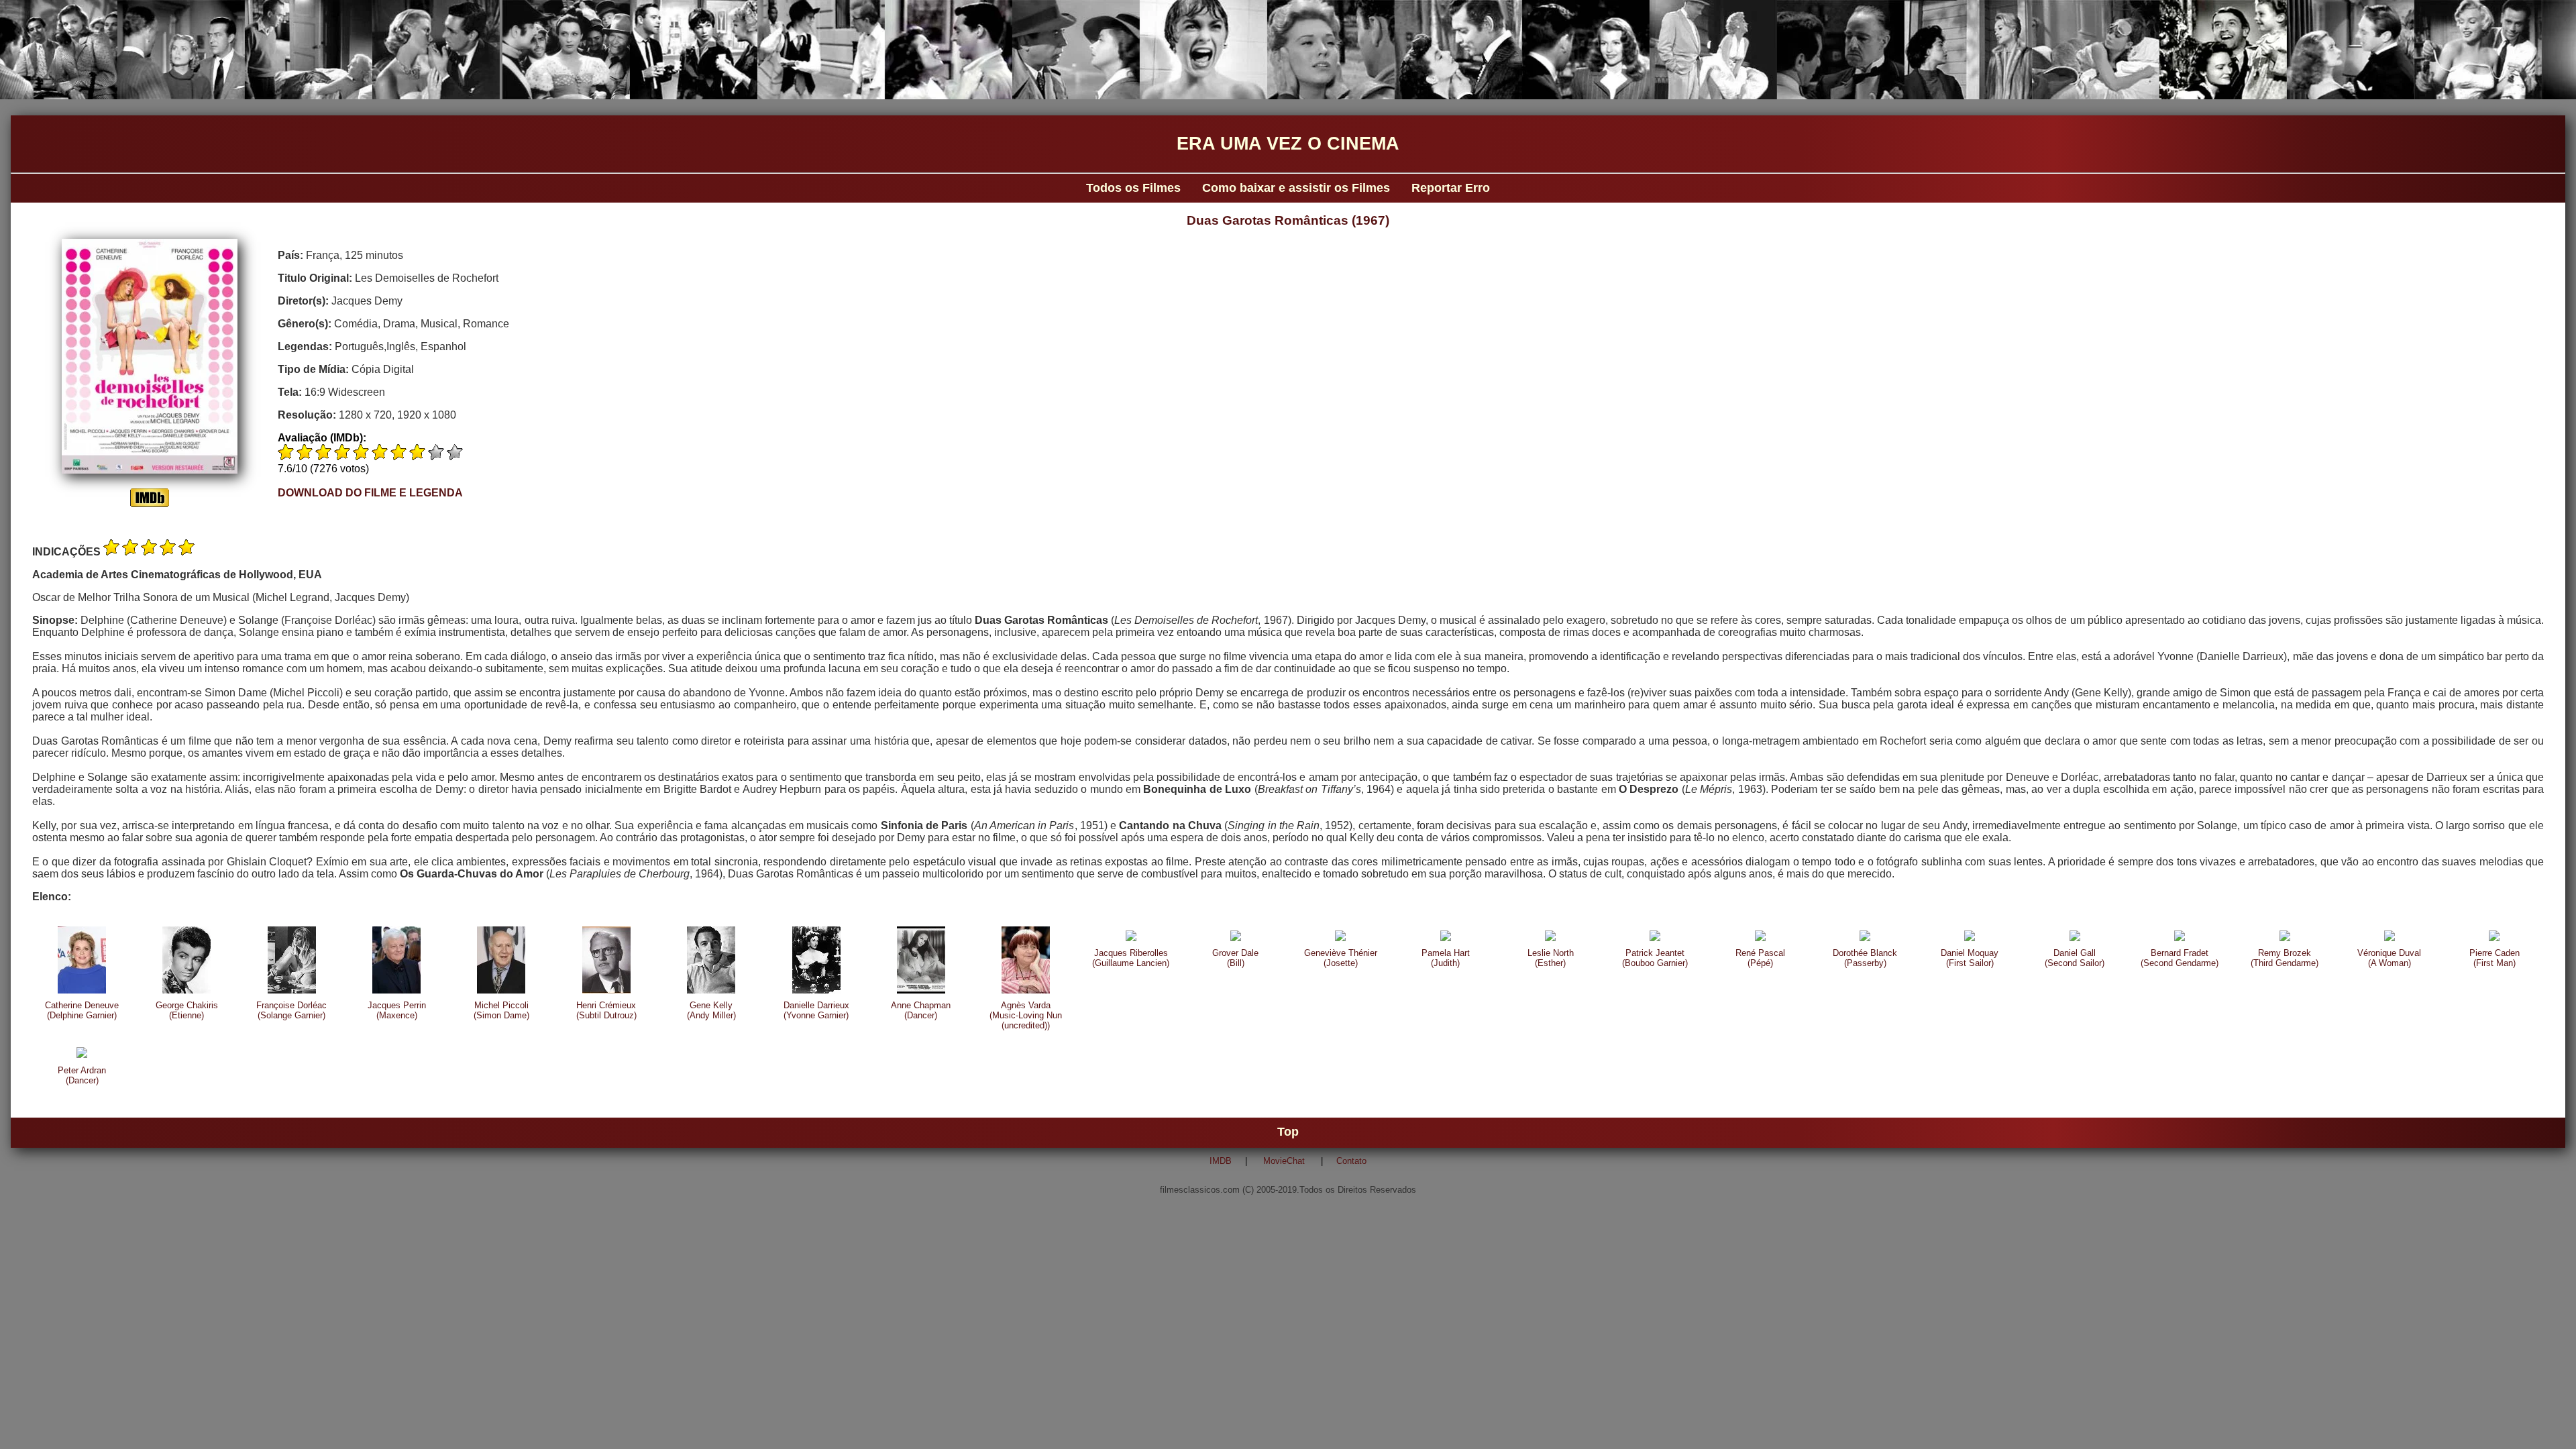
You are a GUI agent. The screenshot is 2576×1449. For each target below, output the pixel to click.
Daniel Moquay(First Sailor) (1970, 958)
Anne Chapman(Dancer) (921, 1010)
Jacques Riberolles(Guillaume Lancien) (1131, 958)
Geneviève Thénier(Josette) (1341, 958)
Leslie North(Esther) (1551, 958)
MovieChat (1284, 1161)
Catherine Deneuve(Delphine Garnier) (82, 1010)
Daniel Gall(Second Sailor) (2075, 958)
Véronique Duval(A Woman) (2389, 958)
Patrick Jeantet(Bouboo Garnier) (1655, 958)
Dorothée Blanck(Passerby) (1865, 958)
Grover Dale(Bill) (1235, 958)
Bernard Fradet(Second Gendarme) (2180, 958)
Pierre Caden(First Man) (2494, 958)
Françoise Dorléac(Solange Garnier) (291, 1010)
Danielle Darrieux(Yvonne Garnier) (816, 1010)
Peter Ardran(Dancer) (82, 1075)
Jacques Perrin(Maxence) (397, 1010)
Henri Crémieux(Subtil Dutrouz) (606, 1010)
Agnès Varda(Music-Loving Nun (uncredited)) (1026, 1015)
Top (1288, 1132)
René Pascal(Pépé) (1760, 958)
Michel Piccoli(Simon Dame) (501, 1010)
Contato (1351, 1161)
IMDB (1221, 1161)
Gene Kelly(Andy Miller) (711, 1010)
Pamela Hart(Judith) (1446, 958)
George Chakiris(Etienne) (187, 1010)
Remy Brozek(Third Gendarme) (2285, 958)
